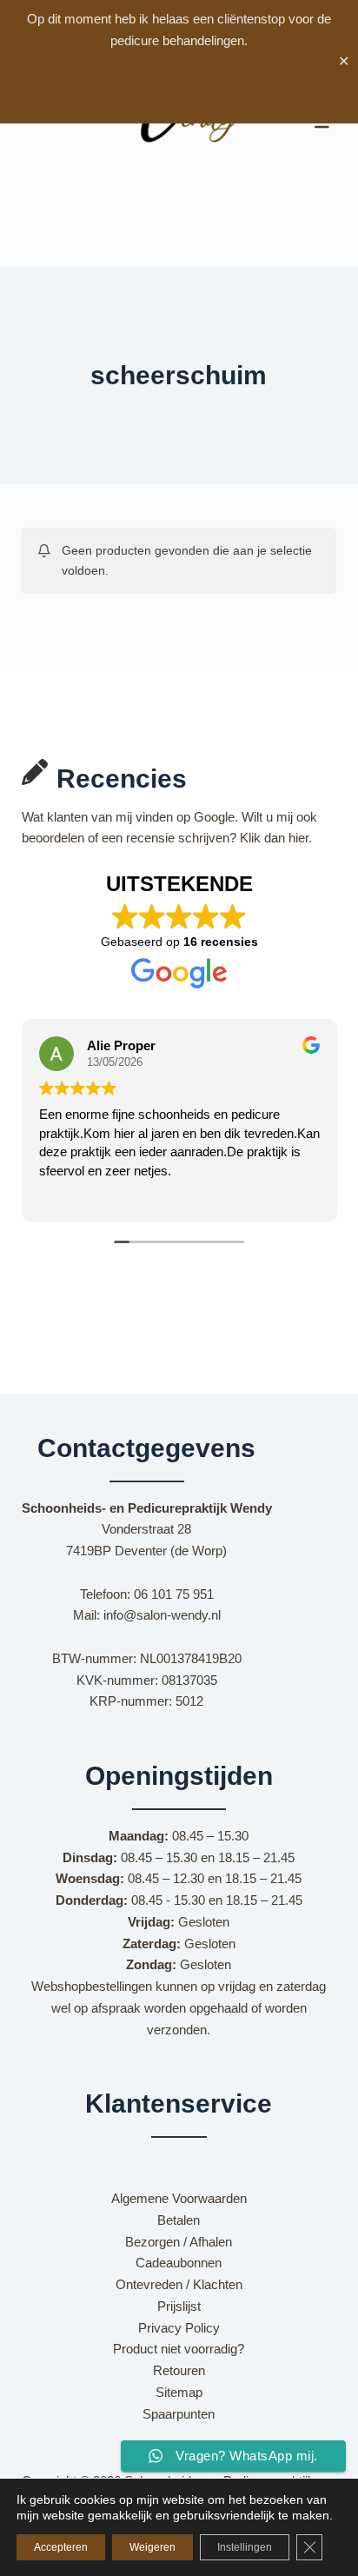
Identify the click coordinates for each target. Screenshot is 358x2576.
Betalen (179, 2220)
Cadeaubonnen (179, 2263)
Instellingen (245, 2547)
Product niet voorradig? (179, 2349)
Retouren (179, 2370)
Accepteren (61, 2547)
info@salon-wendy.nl (162, 1615)
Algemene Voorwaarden (179, 2198)
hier (298, 838)
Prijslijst (179, 2306)
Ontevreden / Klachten (179, 2284)
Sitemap (179, 2392)
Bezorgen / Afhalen (179, 2242)
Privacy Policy (179, 2328)
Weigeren (152, 2547)
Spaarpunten (179, 2414)
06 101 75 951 (174, 1594)
